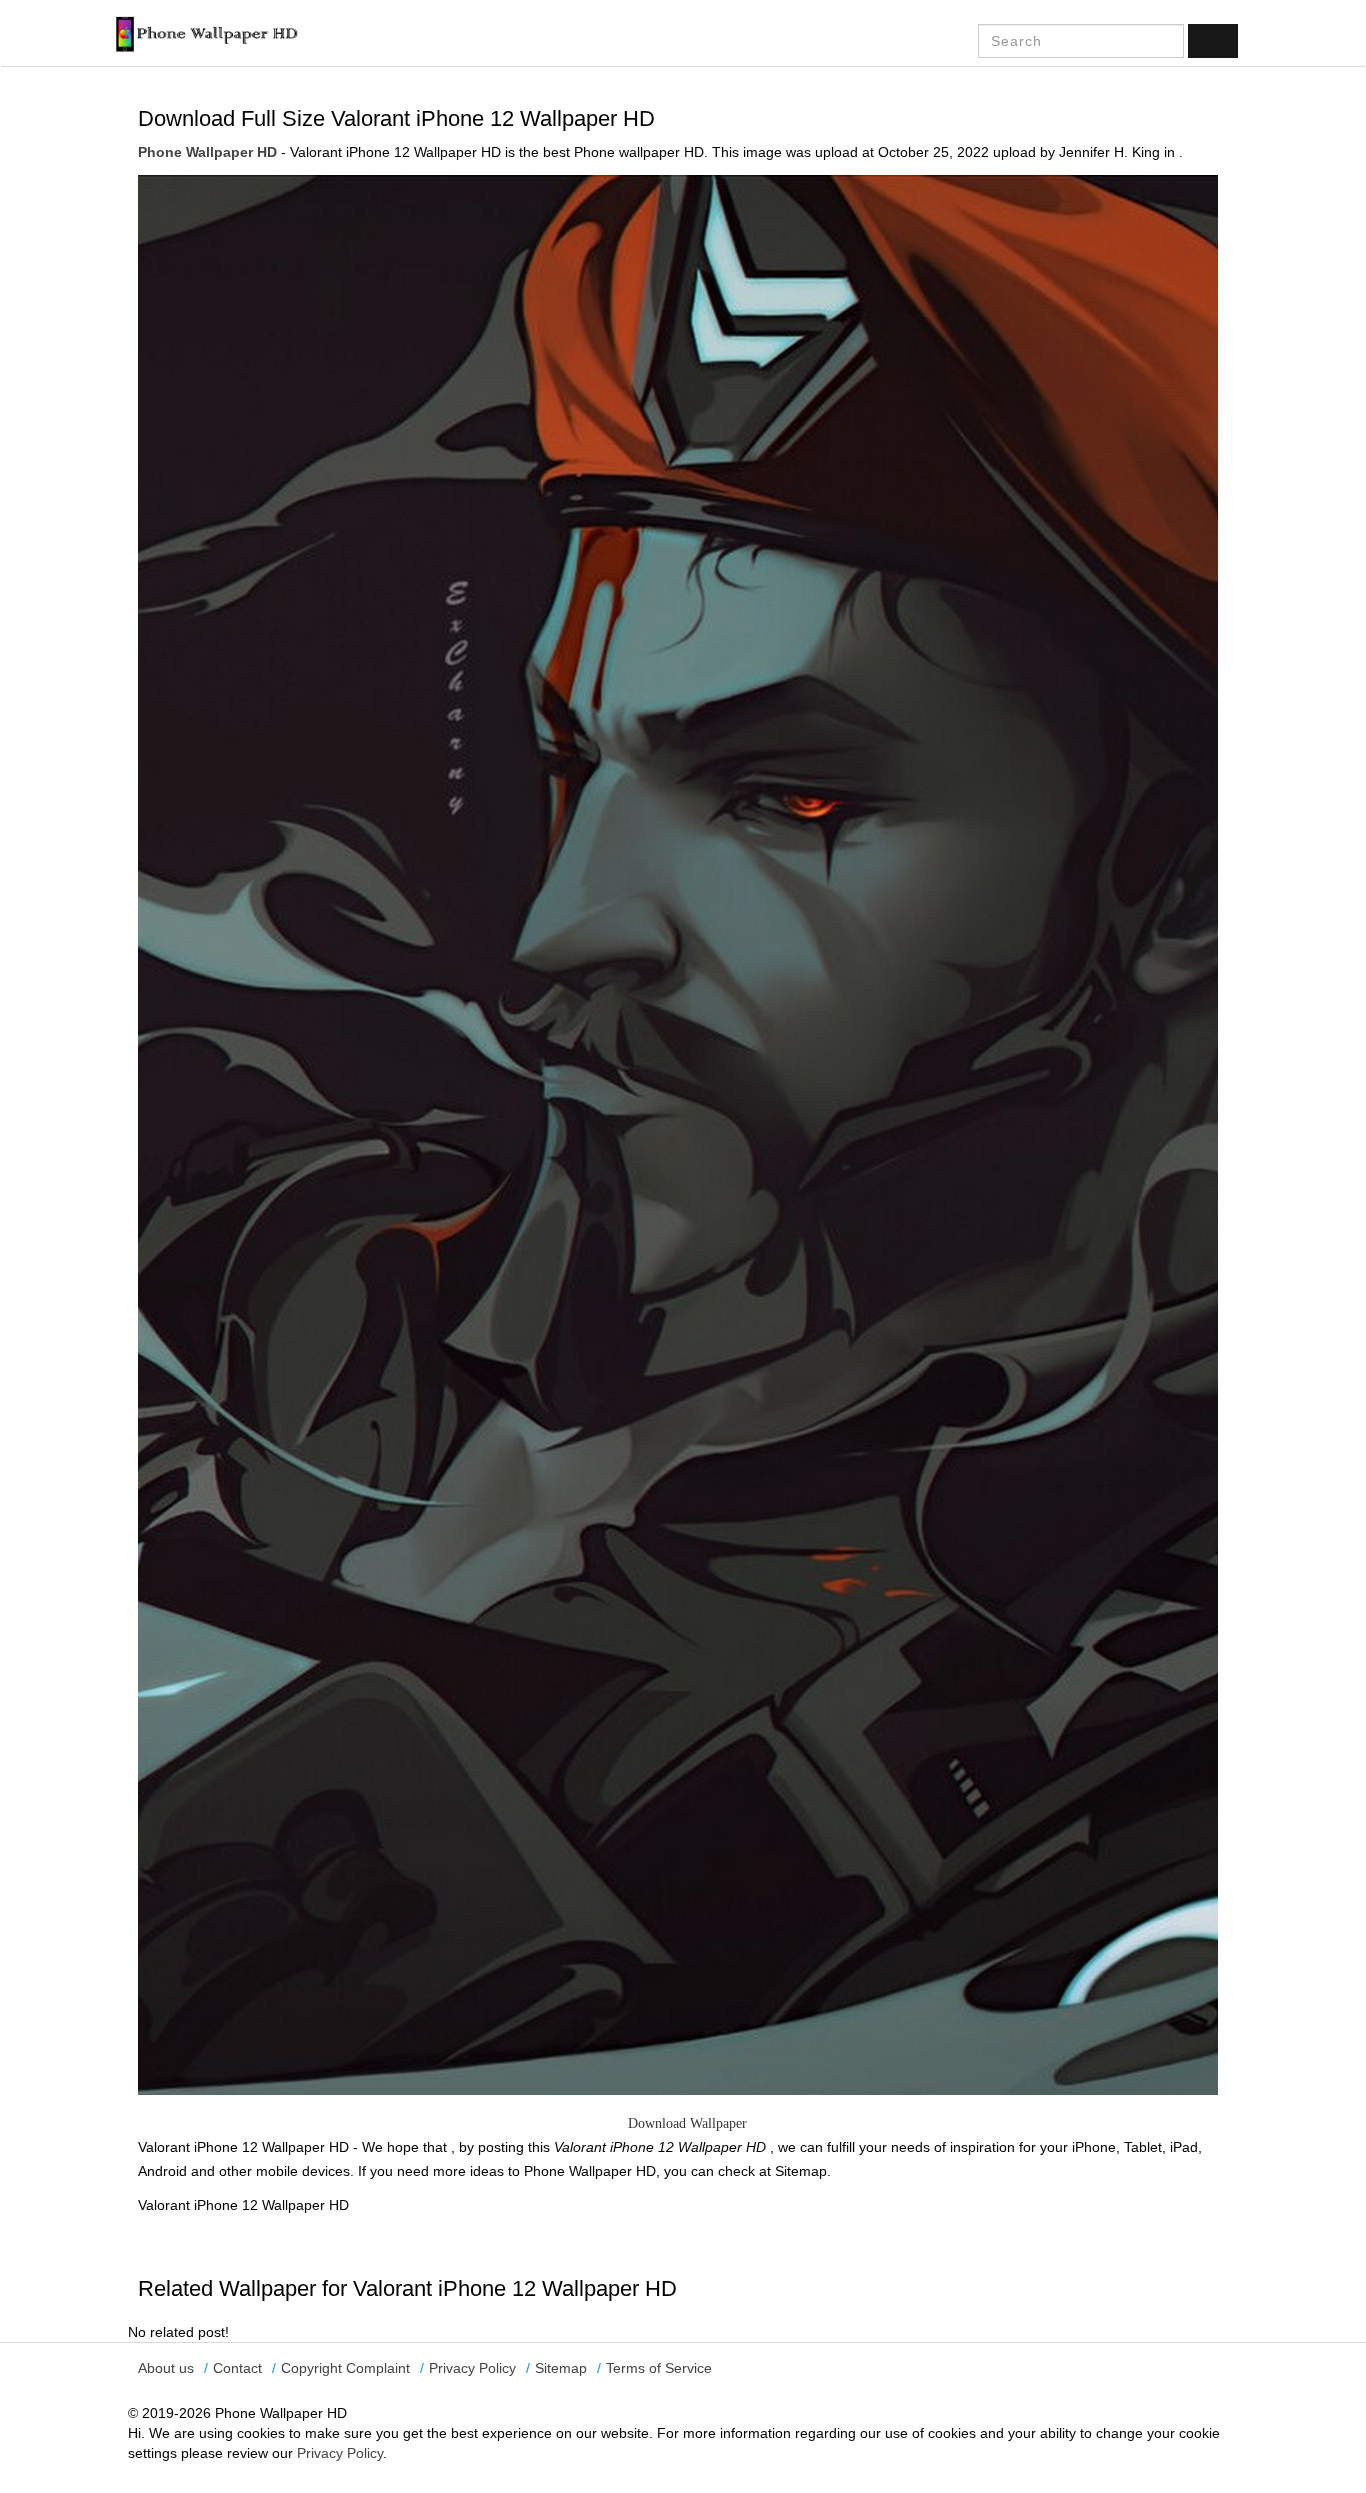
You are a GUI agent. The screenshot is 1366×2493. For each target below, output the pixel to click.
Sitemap (561, 2368)
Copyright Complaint (345, 2368)
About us (166, 2368)
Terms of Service (659, 2368)
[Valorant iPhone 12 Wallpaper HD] (678, 1134)
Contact (237, 2368)
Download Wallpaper (687, 2123)
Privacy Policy (472, 2368)
